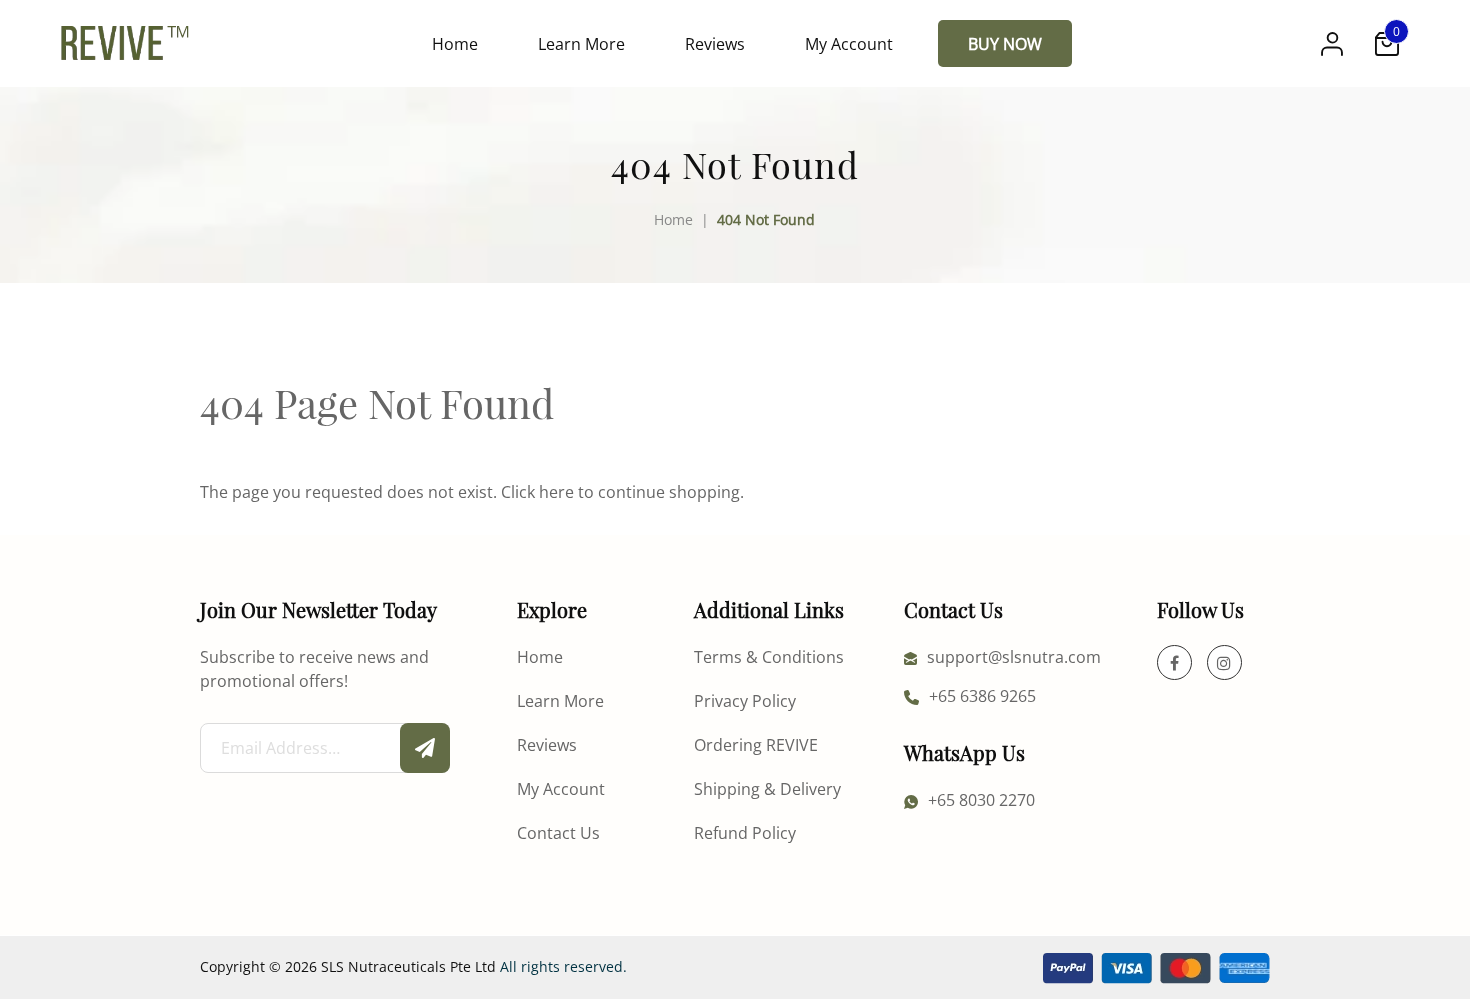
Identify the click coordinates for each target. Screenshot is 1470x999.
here (556, 491)
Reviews (715, 43)
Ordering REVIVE (756, 744)
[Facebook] (1174, 662)
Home (455, 43)
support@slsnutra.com (1014, 656)
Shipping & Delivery (767, 788)
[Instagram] (1224, 662)
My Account (849, 43)
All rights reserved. (563, 966)
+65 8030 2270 (981, 799)
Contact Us (558, 832)
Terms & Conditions (769, 656)
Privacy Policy (745, 700)
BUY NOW (1005, 43)
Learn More (581, 43)
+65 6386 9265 (982, 695)
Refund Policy (745, 832)
